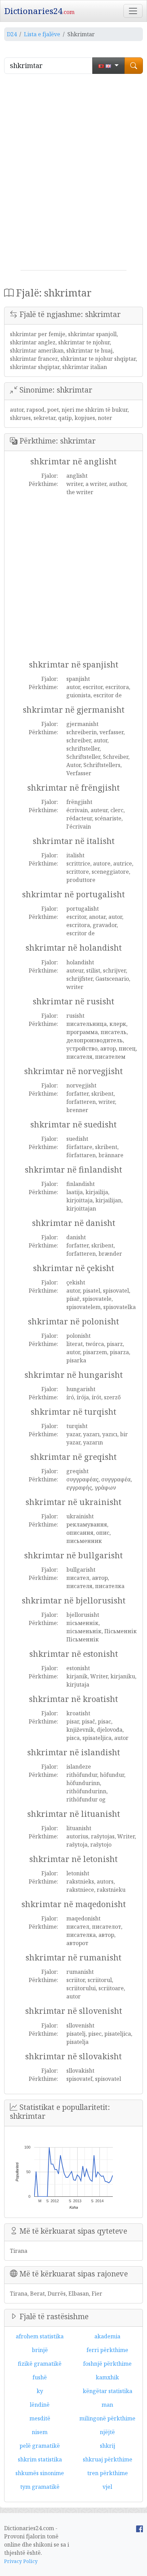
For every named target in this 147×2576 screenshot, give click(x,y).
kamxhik (107, 2377)
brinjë (40, 2350)
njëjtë (107, 2432)
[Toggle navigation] (133, 11)
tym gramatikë (40, 2487)
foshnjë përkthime (107, 2364)
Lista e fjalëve (42, 34)
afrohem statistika (40, 2336)
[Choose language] (109, 66)
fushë (40, 2377)
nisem (40, 2432)
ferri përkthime (107, 2350)
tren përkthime (108, 2473)
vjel (107, 2487)
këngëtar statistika (108, 2391)
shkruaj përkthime (108, 2459)
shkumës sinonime (40, 2473)
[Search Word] (134, 66)
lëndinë (40, 2405)
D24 (12, 34)
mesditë (40, 2418)
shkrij (108, 2446)
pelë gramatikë (40, 2446)
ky (40, 2391)
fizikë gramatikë (40, 2364)
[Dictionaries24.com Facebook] (139, 2528)
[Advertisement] (73, 175)
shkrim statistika (40, 2459)
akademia (107, 2336)
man (107, 2405)
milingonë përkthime (107, 2418)
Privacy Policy (21, 2561)
